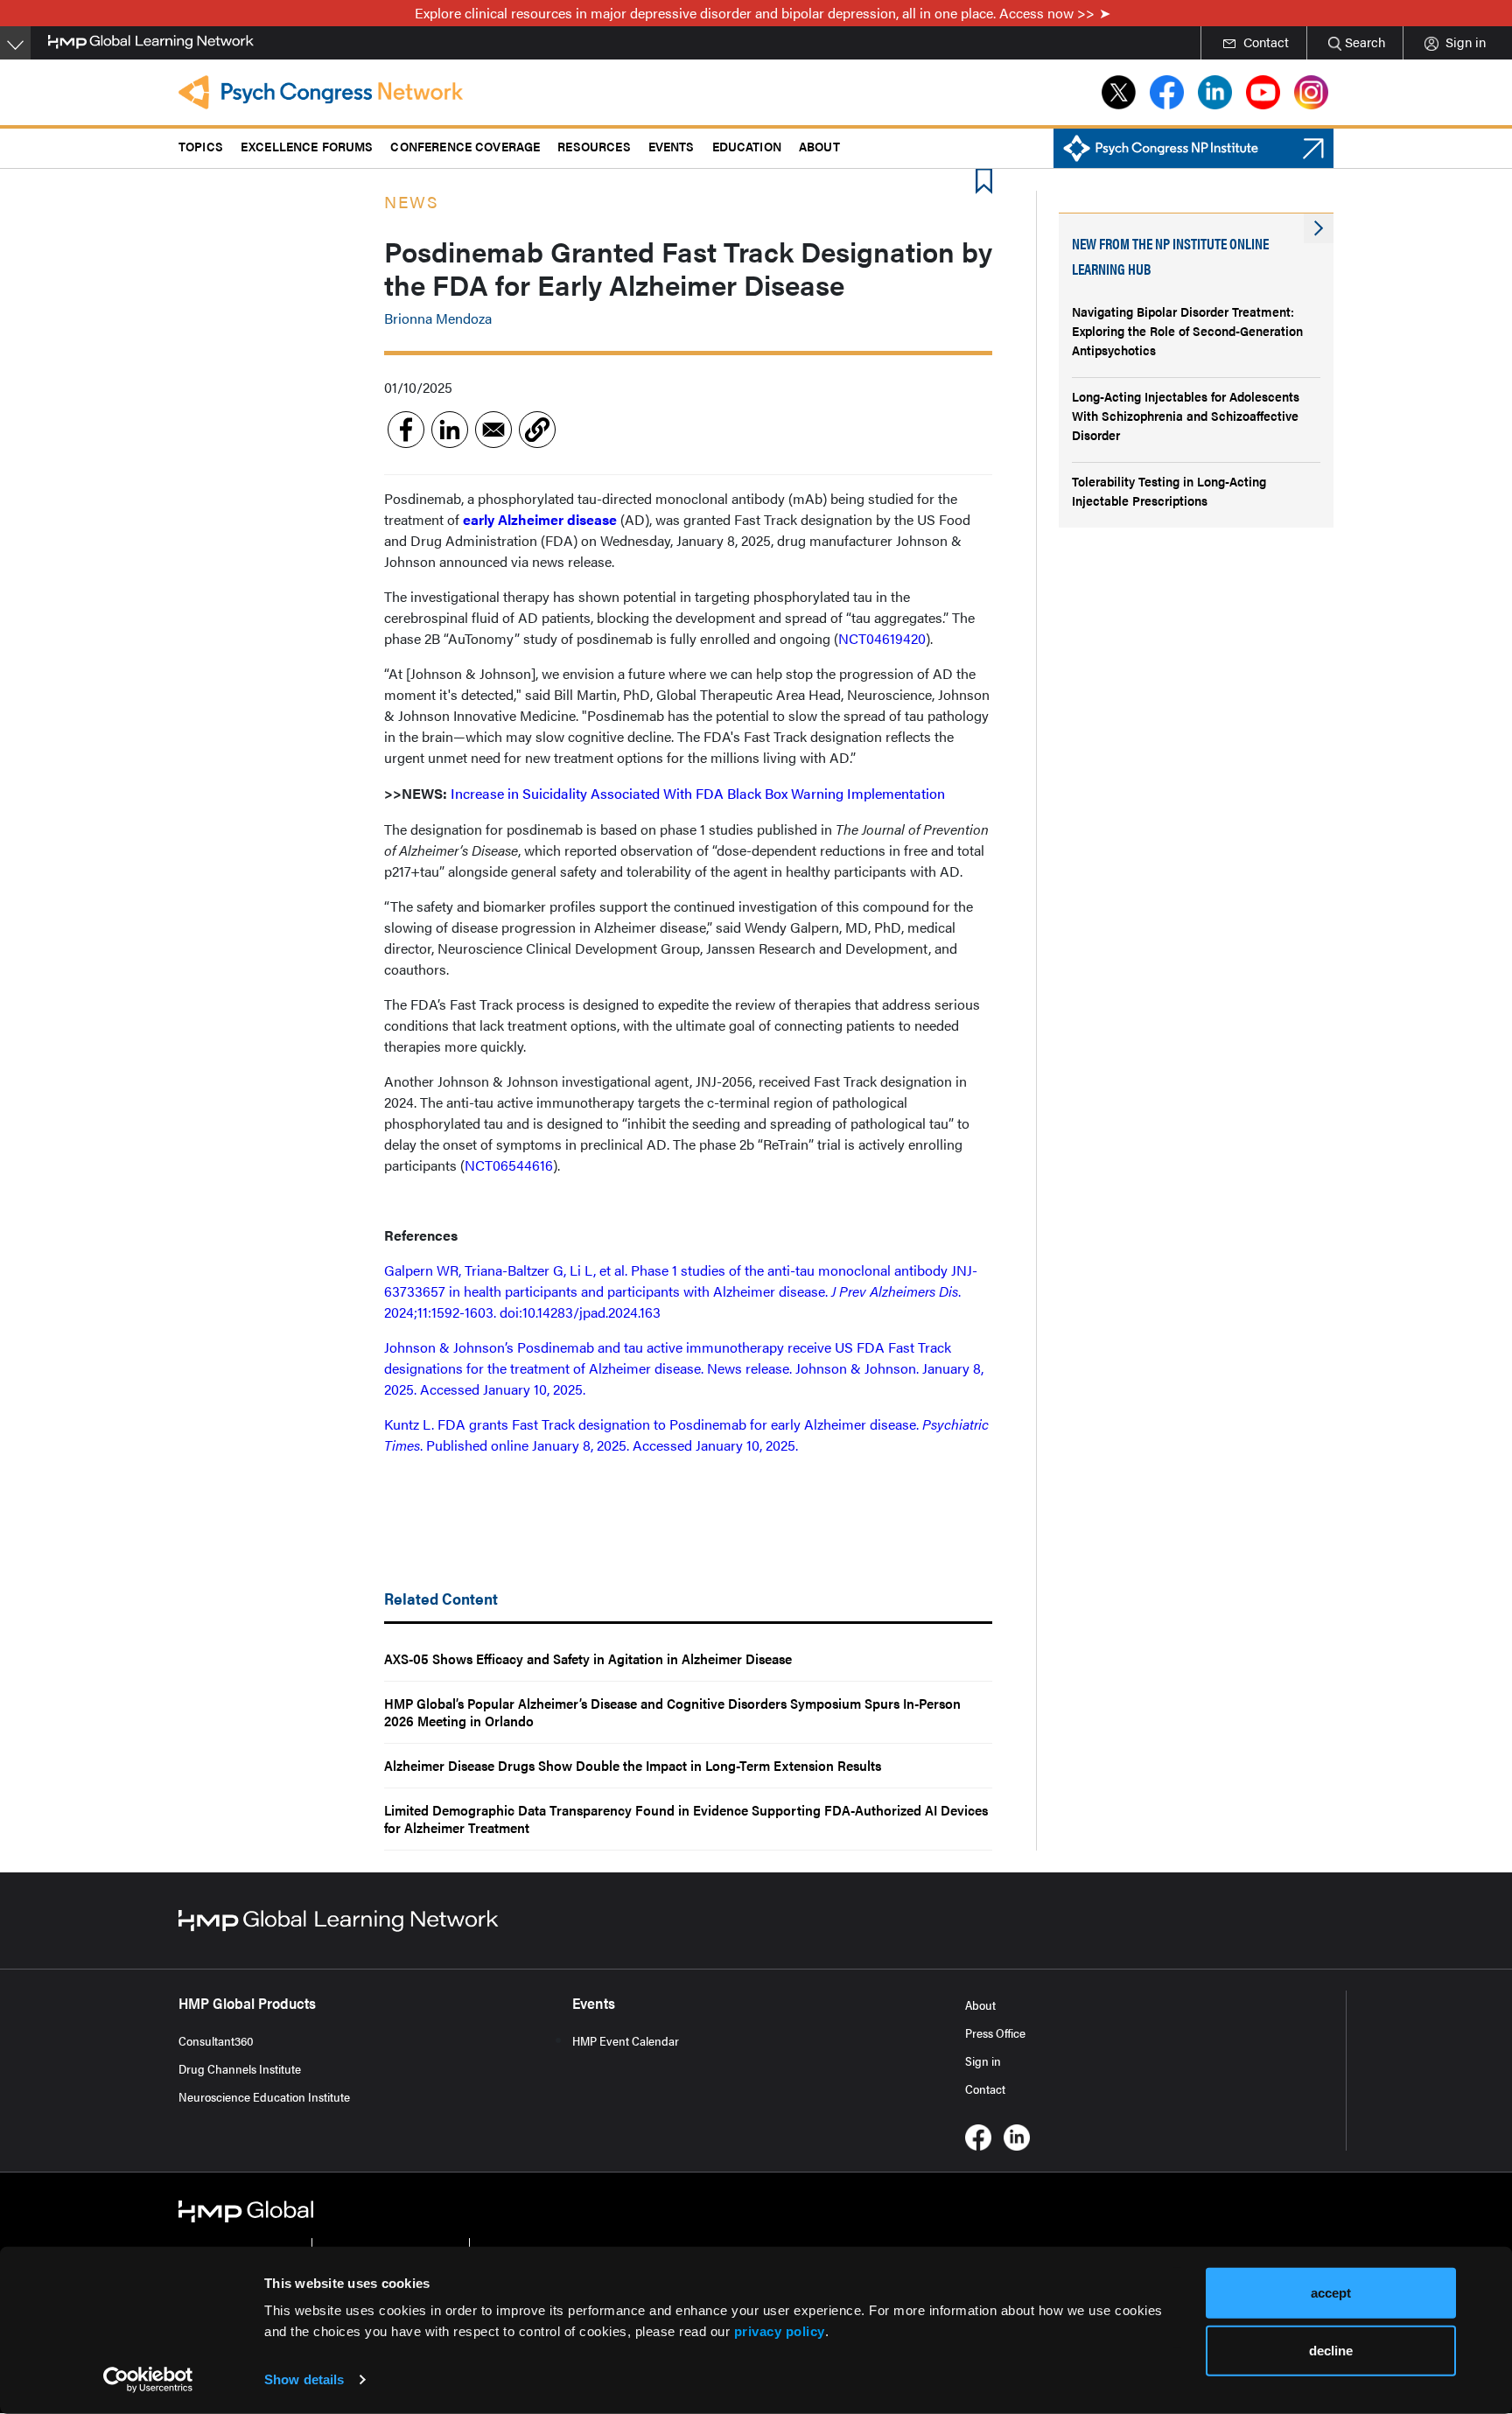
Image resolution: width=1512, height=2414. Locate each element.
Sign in (983, 2061)
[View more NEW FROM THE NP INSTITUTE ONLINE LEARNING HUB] (1319, 228)
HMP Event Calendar (626, 2040)
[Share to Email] (493, 430)
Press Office (995, 2033)
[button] (537, 430)
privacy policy (780, 2331)
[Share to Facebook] (406, 430)
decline (1331, 2350)
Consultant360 (216, 2040)
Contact (985, 2089)
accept (1331, 2293)
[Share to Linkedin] (450, 430)
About (980, 2005)
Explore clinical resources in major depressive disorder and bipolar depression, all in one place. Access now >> (755, 13)
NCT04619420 (882, 638)
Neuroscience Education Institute (264, 2096)
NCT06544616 (509, 1165)
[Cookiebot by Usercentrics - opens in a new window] (148, 2380)
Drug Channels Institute (240, 2068)
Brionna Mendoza (438, 318)
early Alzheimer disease (540, 519)
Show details (304, 2379)
